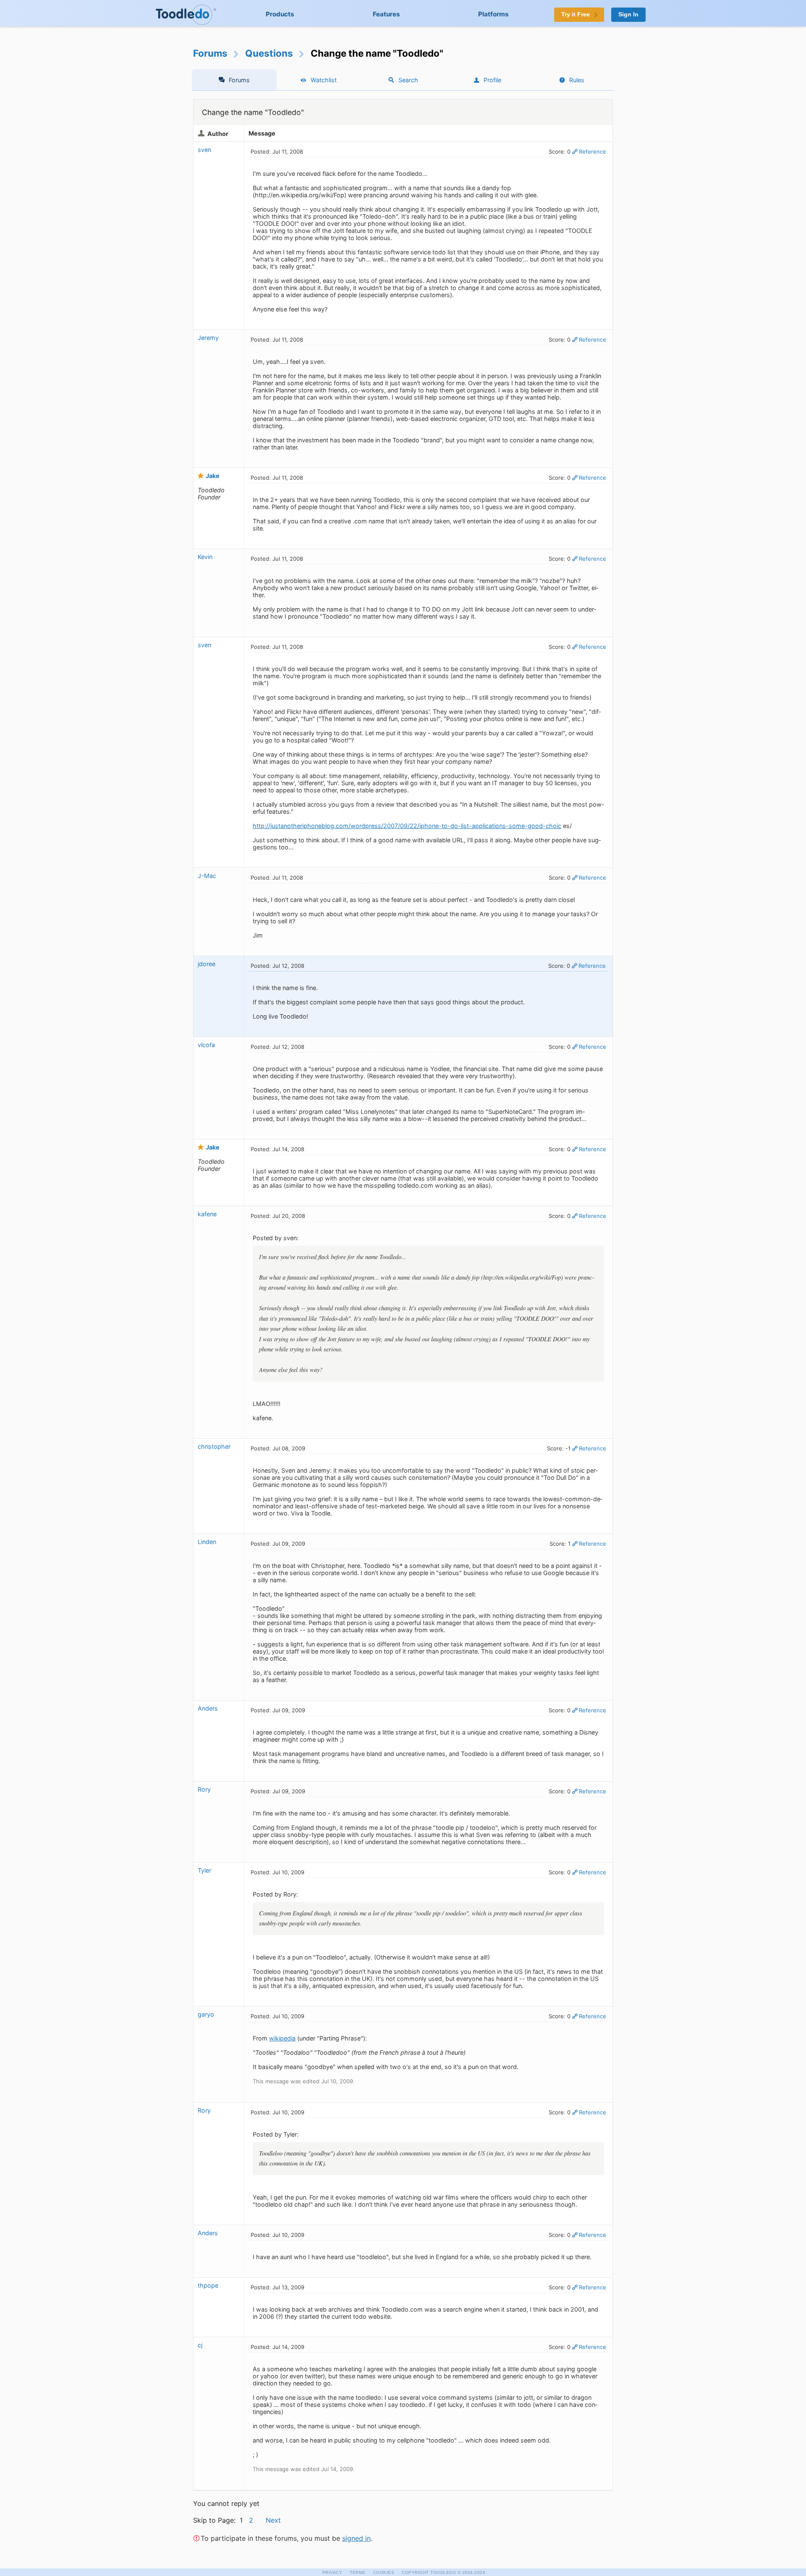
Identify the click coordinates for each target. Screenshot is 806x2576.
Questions (269, 53)
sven (204, 150)
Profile (492, 80)
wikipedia (282, 2038)
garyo (206, 2014)
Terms (358, 2572)
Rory (204, 1789)
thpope (208, 2285)
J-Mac (207, 876)
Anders (208, 1708)
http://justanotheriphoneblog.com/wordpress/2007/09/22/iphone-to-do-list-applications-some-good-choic (407, 826)
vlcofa (206, 1045)
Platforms (493, 14)
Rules (577, 80)
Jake (213, 476)
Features (386, 14)
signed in (356, 2538)
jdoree (207, 964)
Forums (210, 53)
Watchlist (324, 80)
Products (280, 14)
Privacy (332, 2572)
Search (408, 80)
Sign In (628, 14)
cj (200, 2345)
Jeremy (208, 338)
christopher (214, 1446)
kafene (207, 1214)
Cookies (384, 2572)
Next (273, 2520)
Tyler (204, 1870)
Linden (207, 1542)
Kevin (205, 557)
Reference (593, 152)
